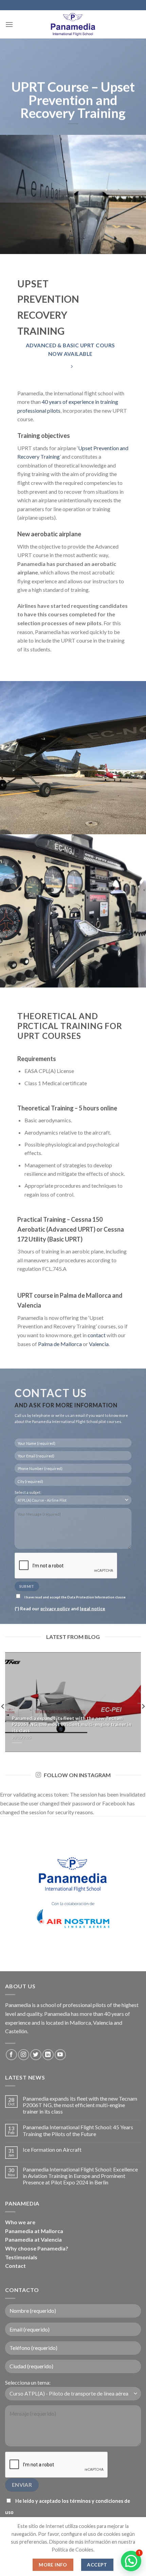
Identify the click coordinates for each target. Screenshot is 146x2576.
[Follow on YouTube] (60, 2055)
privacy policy (55, 1609)
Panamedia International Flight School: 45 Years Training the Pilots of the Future (78, 2130)
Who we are (20, 2222)
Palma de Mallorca (60, 1344)
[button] (131, 2561)
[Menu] (9, 24)
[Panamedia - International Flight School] (73, 24)
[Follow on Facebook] (11, 2055)
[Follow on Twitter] (36, 2055)
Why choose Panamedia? (37, 2248)
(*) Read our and (60, 1609)
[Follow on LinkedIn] (48, 2055)
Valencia (99, 1344)
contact (97, 1335)
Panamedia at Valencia (33, 2239)
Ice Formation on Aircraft (52, 2150)
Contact (15, 2266)
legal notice (93, 1609)
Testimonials (21, 2257)
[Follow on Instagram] (24, 2055)
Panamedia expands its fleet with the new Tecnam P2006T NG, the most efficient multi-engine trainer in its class (80, 2105)
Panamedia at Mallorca (34, 2231)
